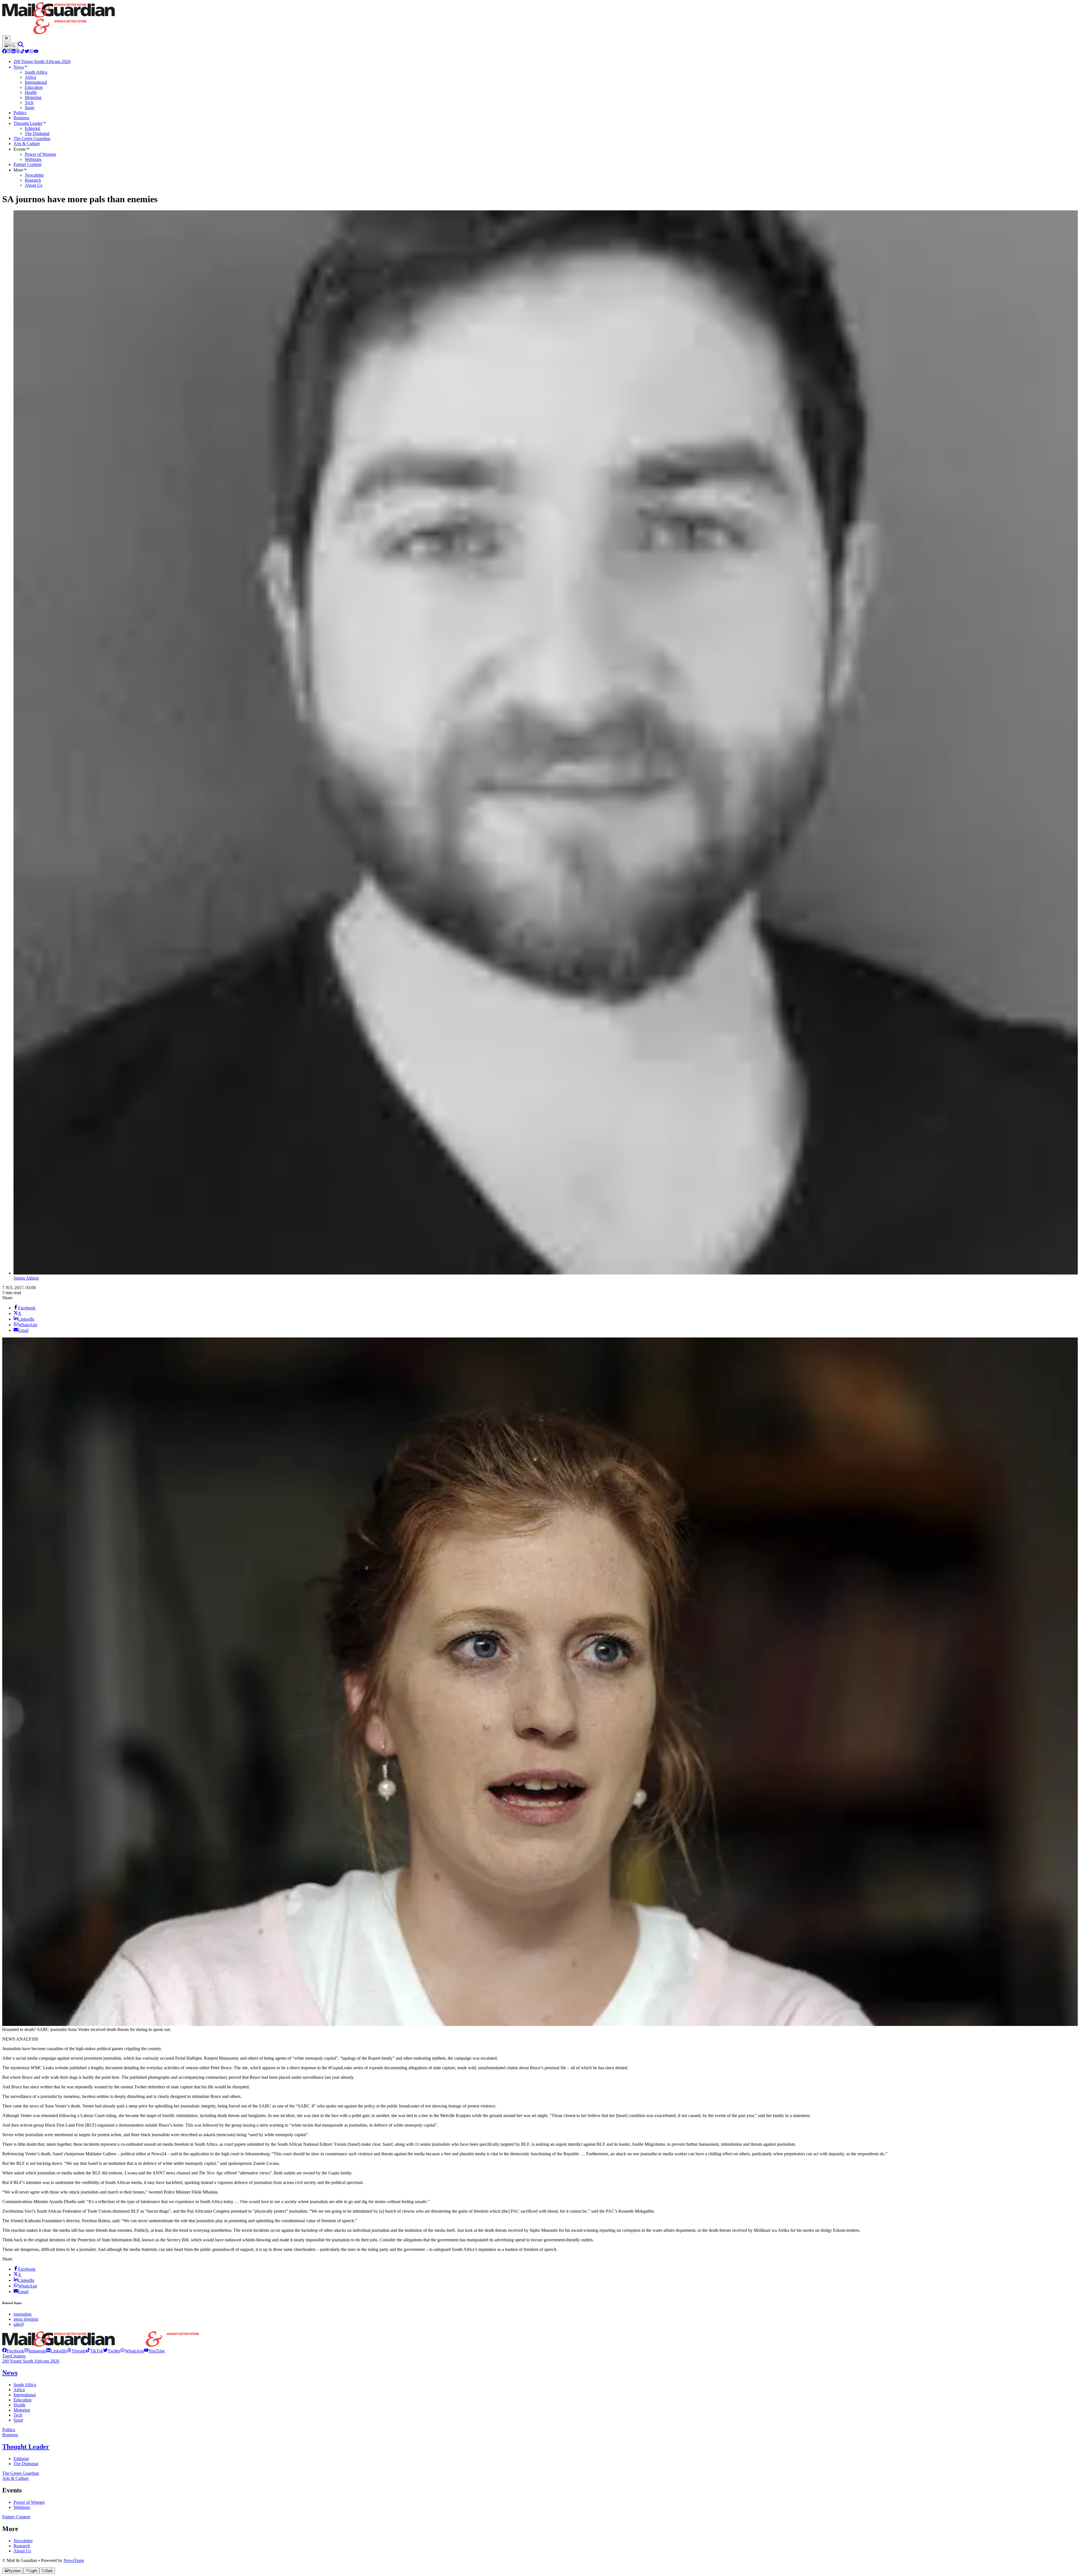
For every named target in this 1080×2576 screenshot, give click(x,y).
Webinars (22, 2507)
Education (22, 2400)
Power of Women (29, 2502)
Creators (18, 2356)
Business (10, 2435)
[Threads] (18, 52)
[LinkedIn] (13, 52)
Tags (6, 2356)
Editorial (21, 2459)
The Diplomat (26, 2464)
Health (19, 2405)
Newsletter (23, 2541)
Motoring (22, 2410)
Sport (18, 2420)
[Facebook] (4, 52)
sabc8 (19, 2324)
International (25, 2395)
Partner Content (16, 2517)
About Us (22, 2551)
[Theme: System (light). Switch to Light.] (10, 46)
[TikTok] (22, 52)
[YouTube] (36, 52)
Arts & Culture (15, 2478)
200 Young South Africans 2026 (31, 2361)
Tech (18, 2415)
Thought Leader (26, 2447)
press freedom (26, 2319)
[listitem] (13, 2351)
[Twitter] (27, 52)
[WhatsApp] (31, 52)
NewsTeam (74, 2560)
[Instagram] (9, 52)
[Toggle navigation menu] (6, 39)
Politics (9, 2430)
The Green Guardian (21, 2473)
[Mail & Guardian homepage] (540, 19)
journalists (22, 2314)
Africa (19, 2390)
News (10, 2373)
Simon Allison (26, 1278)
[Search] (21, 46)
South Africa (25, 2385)
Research (22, 2546)
